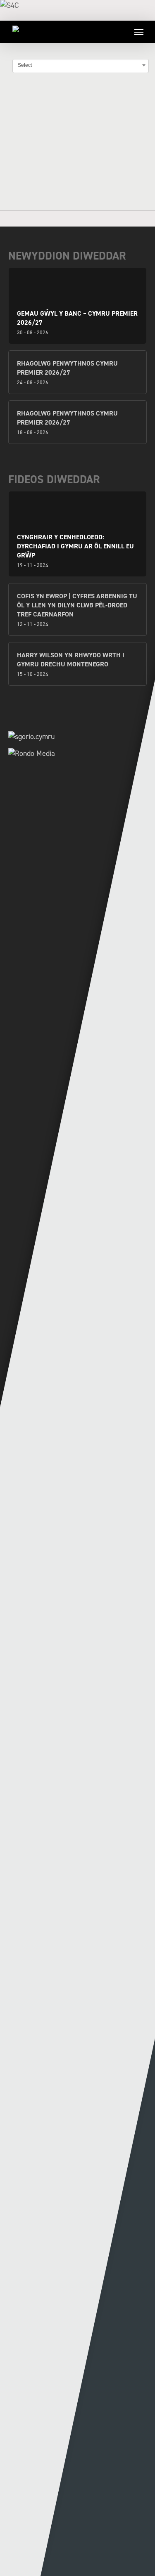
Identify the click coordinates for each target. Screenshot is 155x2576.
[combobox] (81, 65)
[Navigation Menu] (139, 32)
